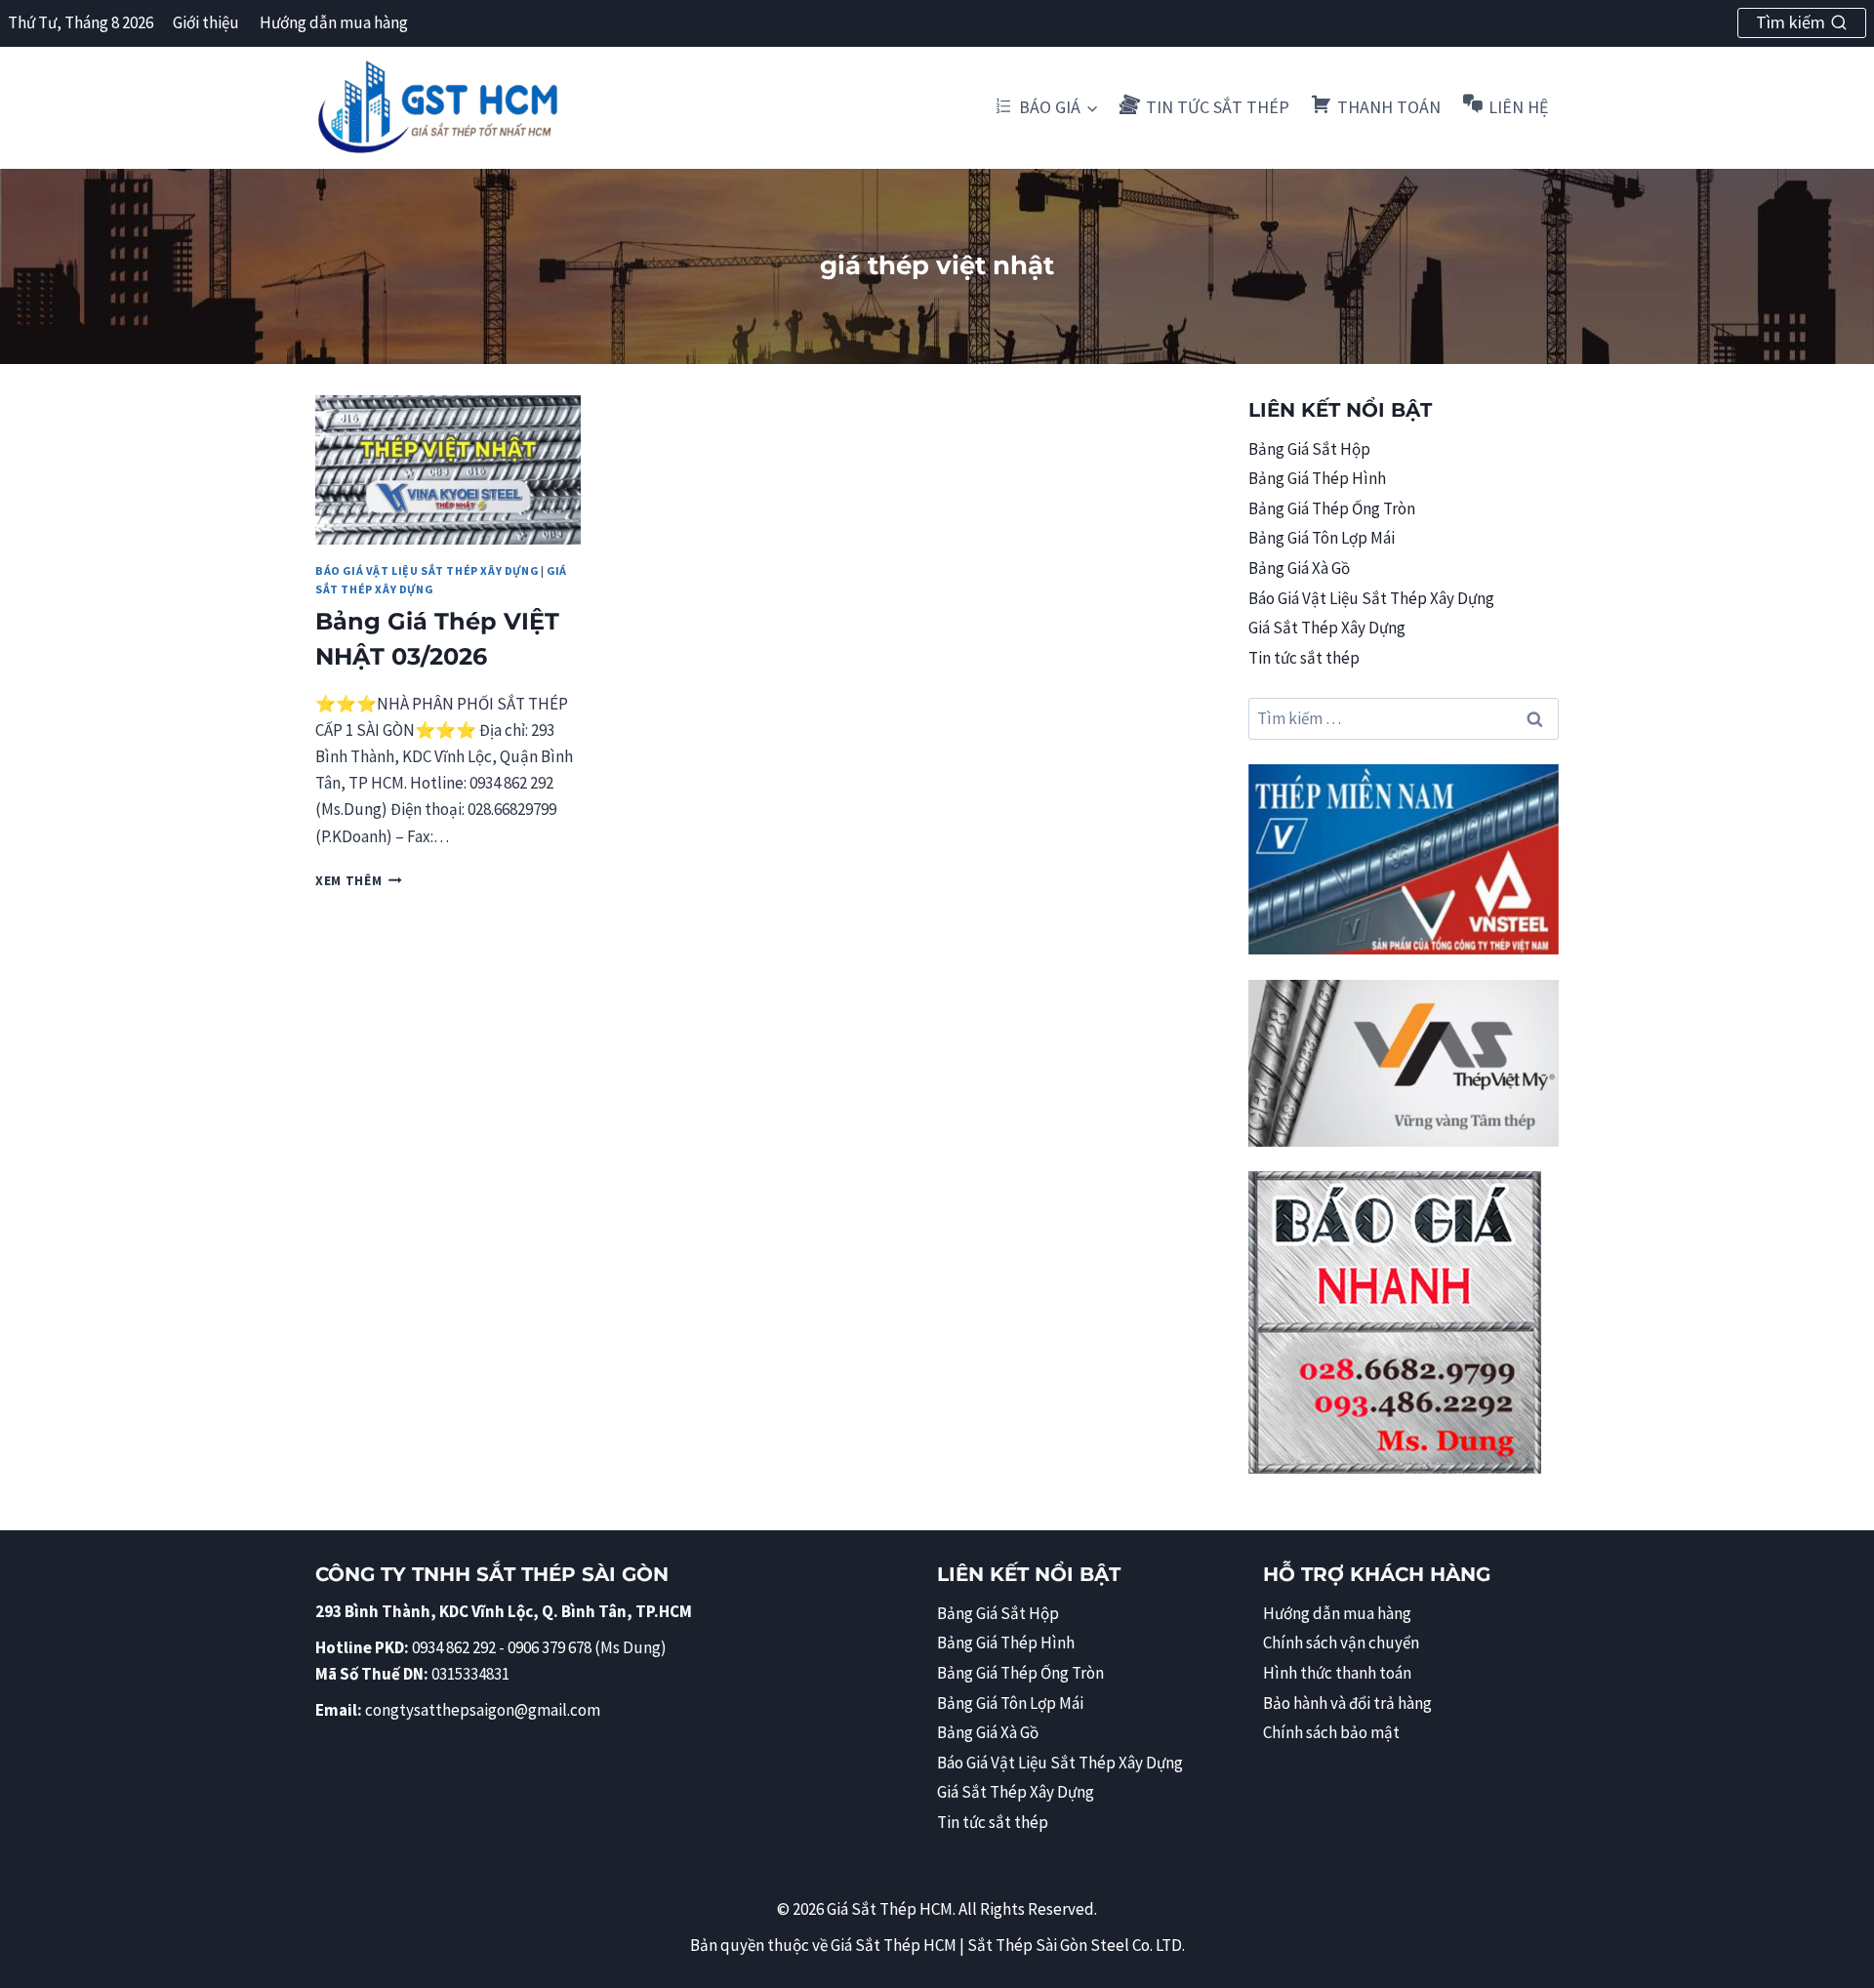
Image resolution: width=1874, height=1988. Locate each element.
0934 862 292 (454, 1647)
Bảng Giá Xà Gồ (1299, 568)
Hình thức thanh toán (1337, 1673)
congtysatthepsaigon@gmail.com (483, 1710)
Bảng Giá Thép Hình (1317, 478)
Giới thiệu (206, 22)
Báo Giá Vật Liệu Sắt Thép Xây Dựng (427, 570)
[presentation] (448, 470)
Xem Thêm (359, 881)
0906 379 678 (551, 1647)
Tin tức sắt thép (1304, 658)
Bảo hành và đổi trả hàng (1347, 1703)
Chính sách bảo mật (1331, 1732)
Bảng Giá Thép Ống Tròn (1332, 508)
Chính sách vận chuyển (1341, 1643)
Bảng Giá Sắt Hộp (1309, 449)
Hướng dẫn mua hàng (334, 22)
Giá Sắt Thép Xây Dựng (1327, 628)
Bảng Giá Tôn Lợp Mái (1322, 538)
